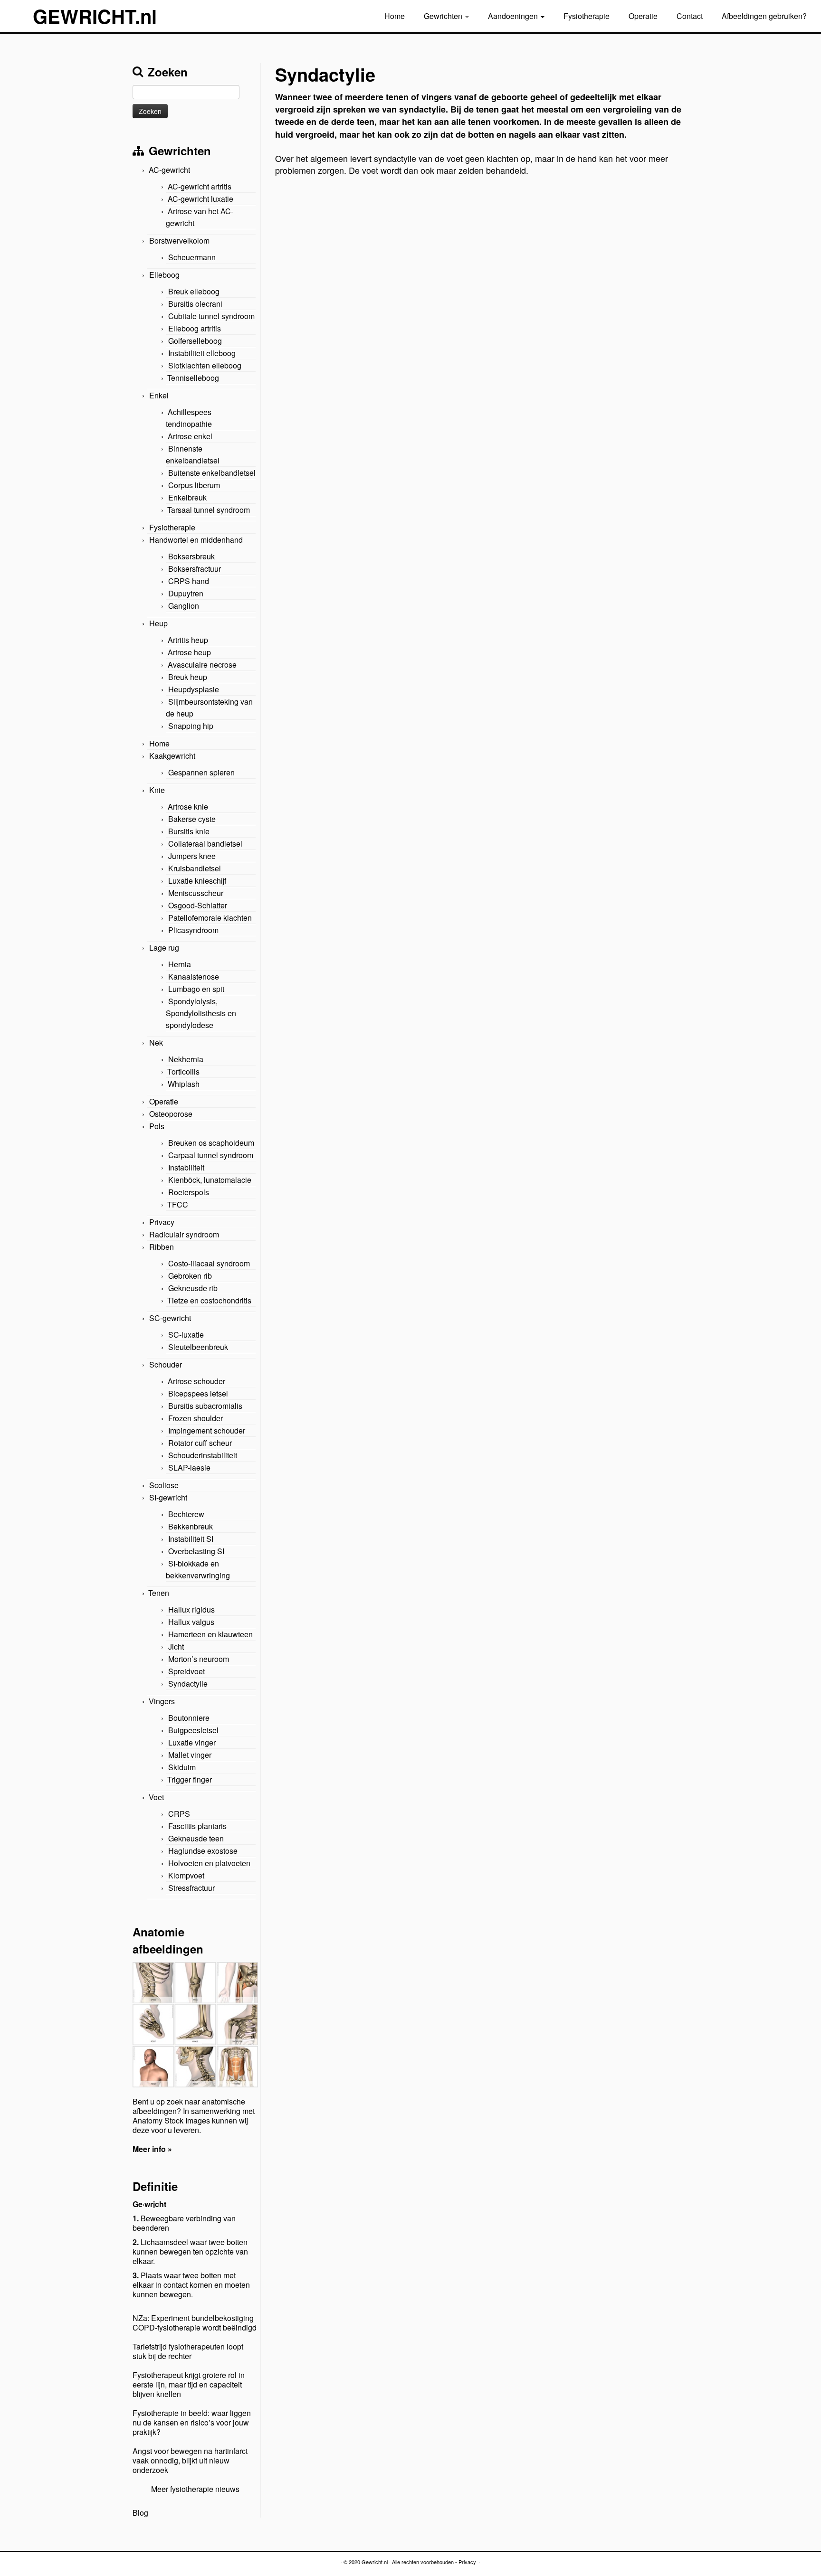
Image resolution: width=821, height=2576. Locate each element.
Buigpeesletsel (193, 1730)
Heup (158, 623)
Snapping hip (191, 726)
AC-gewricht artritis (200, 186)
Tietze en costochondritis (209, 1300)
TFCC (178, 1204)
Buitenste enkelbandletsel (212, 473)
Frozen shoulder (196, 1418)
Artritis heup (188, 640)
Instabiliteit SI (191, 1539)
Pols (157, 1126)
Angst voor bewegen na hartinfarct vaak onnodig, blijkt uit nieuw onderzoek (190, 2460)
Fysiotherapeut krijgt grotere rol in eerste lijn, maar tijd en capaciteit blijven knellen (189, 2384)
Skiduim (182, 1767)
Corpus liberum (194, 485)
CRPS (179, 1814)
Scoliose (164, 1485)
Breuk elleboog (194, 291)
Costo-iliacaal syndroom (209, 1263)
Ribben (162, 1247)
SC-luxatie (186, 1335)
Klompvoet (186, 1875)
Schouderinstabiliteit (203, 1455)
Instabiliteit (186, 1167)
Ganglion (184, 606)
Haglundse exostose (203, 1851)
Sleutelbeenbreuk (198, 1347)
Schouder (166, 1364)
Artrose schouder (196, 1381)
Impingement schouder (207, 1430)
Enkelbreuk (187, 497)
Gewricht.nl (375, 2562)
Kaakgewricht (172, 756)
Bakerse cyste (192, 819)
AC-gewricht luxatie (200, 199)
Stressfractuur (191, 1888)
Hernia (180, 964)
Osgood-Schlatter (198, 905)
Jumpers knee (192, 856)
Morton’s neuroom (199, 1659)
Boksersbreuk (191, 556)
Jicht (176, 1647)
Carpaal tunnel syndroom (211, 1155)
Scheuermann (192, 257)
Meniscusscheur (196, 893)
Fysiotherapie (587, 16)
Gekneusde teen (196, 1838)
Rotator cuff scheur (200, 1443)
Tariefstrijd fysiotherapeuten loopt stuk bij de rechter (188, 2351)
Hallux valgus (191, 1622)
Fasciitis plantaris (197, 1826)
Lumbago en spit (196, 989)
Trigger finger (190, 1779)
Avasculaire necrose (202, 665)
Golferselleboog (195, 341)
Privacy (162, 1222)
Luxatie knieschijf (197, 881)
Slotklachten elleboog (205, 365)
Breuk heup (188, 677)
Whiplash (184, 1084)
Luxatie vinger (192, 1742)
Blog (140, 2513)
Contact (690, 16)
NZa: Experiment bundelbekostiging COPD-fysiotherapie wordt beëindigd (195, 2323)
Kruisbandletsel (195, 868)
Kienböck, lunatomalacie (210, 1180)
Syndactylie (188, 1684)
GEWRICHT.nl (95, 16)
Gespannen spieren (201, 772)
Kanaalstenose (194, 977)
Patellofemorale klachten (210, 918)
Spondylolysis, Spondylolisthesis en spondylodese (201, 1013)
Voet (156, 1797)
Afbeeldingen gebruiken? (764, 16)
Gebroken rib (190, 1276)
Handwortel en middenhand (196, 540)
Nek (156, 1043)
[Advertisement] (482, 255)
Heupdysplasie (194, 689)
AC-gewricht (169, 170)
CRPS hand (189, 581)
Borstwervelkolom (179, 241)
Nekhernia (186, 1059)
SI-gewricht (168, 1497)
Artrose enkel (190, 436)
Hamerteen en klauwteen (210, 1634)
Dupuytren (186, 593)
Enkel (159, 395)
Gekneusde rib (193, 1288)
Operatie (643, 16)
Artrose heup (189, 652)
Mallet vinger (190, 1755)
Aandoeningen (514, 16)
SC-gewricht (170, 1318)
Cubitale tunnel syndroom (211, 316)
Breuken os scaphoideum (211, 1143)
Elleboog (164, 275)
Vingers (162, 1701)
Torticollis (183, 1071)
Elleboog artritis (195, 328)
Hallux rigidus (191, 1609)
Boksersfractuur (195, 569)
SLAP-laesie (189, 1467)
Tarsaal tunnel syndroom (209, 510)
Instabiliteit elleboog (202, 353)
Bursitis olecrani (195, 304)
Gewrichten (444, 16)
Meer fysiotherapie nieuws (195, 2489)
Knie (157, 790)
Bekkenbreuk (191, 1526)
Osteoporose (171, 1114)
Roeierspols (189, 1192)
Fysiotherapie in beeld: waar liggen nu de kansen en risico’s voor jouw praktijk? (192, 2422)
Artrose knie (188, 807)
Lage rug (164, 948)
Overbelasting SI (196, 1551)
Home (395, 16)
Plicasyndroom (193, 930)
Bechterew (186, 1514)
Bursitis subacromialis (205, 1406)
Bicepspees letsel (198, 1393)
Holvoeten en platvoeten (209, 1863)
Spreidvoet (186, 1671)
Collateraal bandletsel (205, 844)
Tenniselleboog (193, 378)
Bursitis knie (189, 831)
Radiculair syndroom (184, 1234)
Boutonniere (189, 1718)
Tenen (159, 1593)
